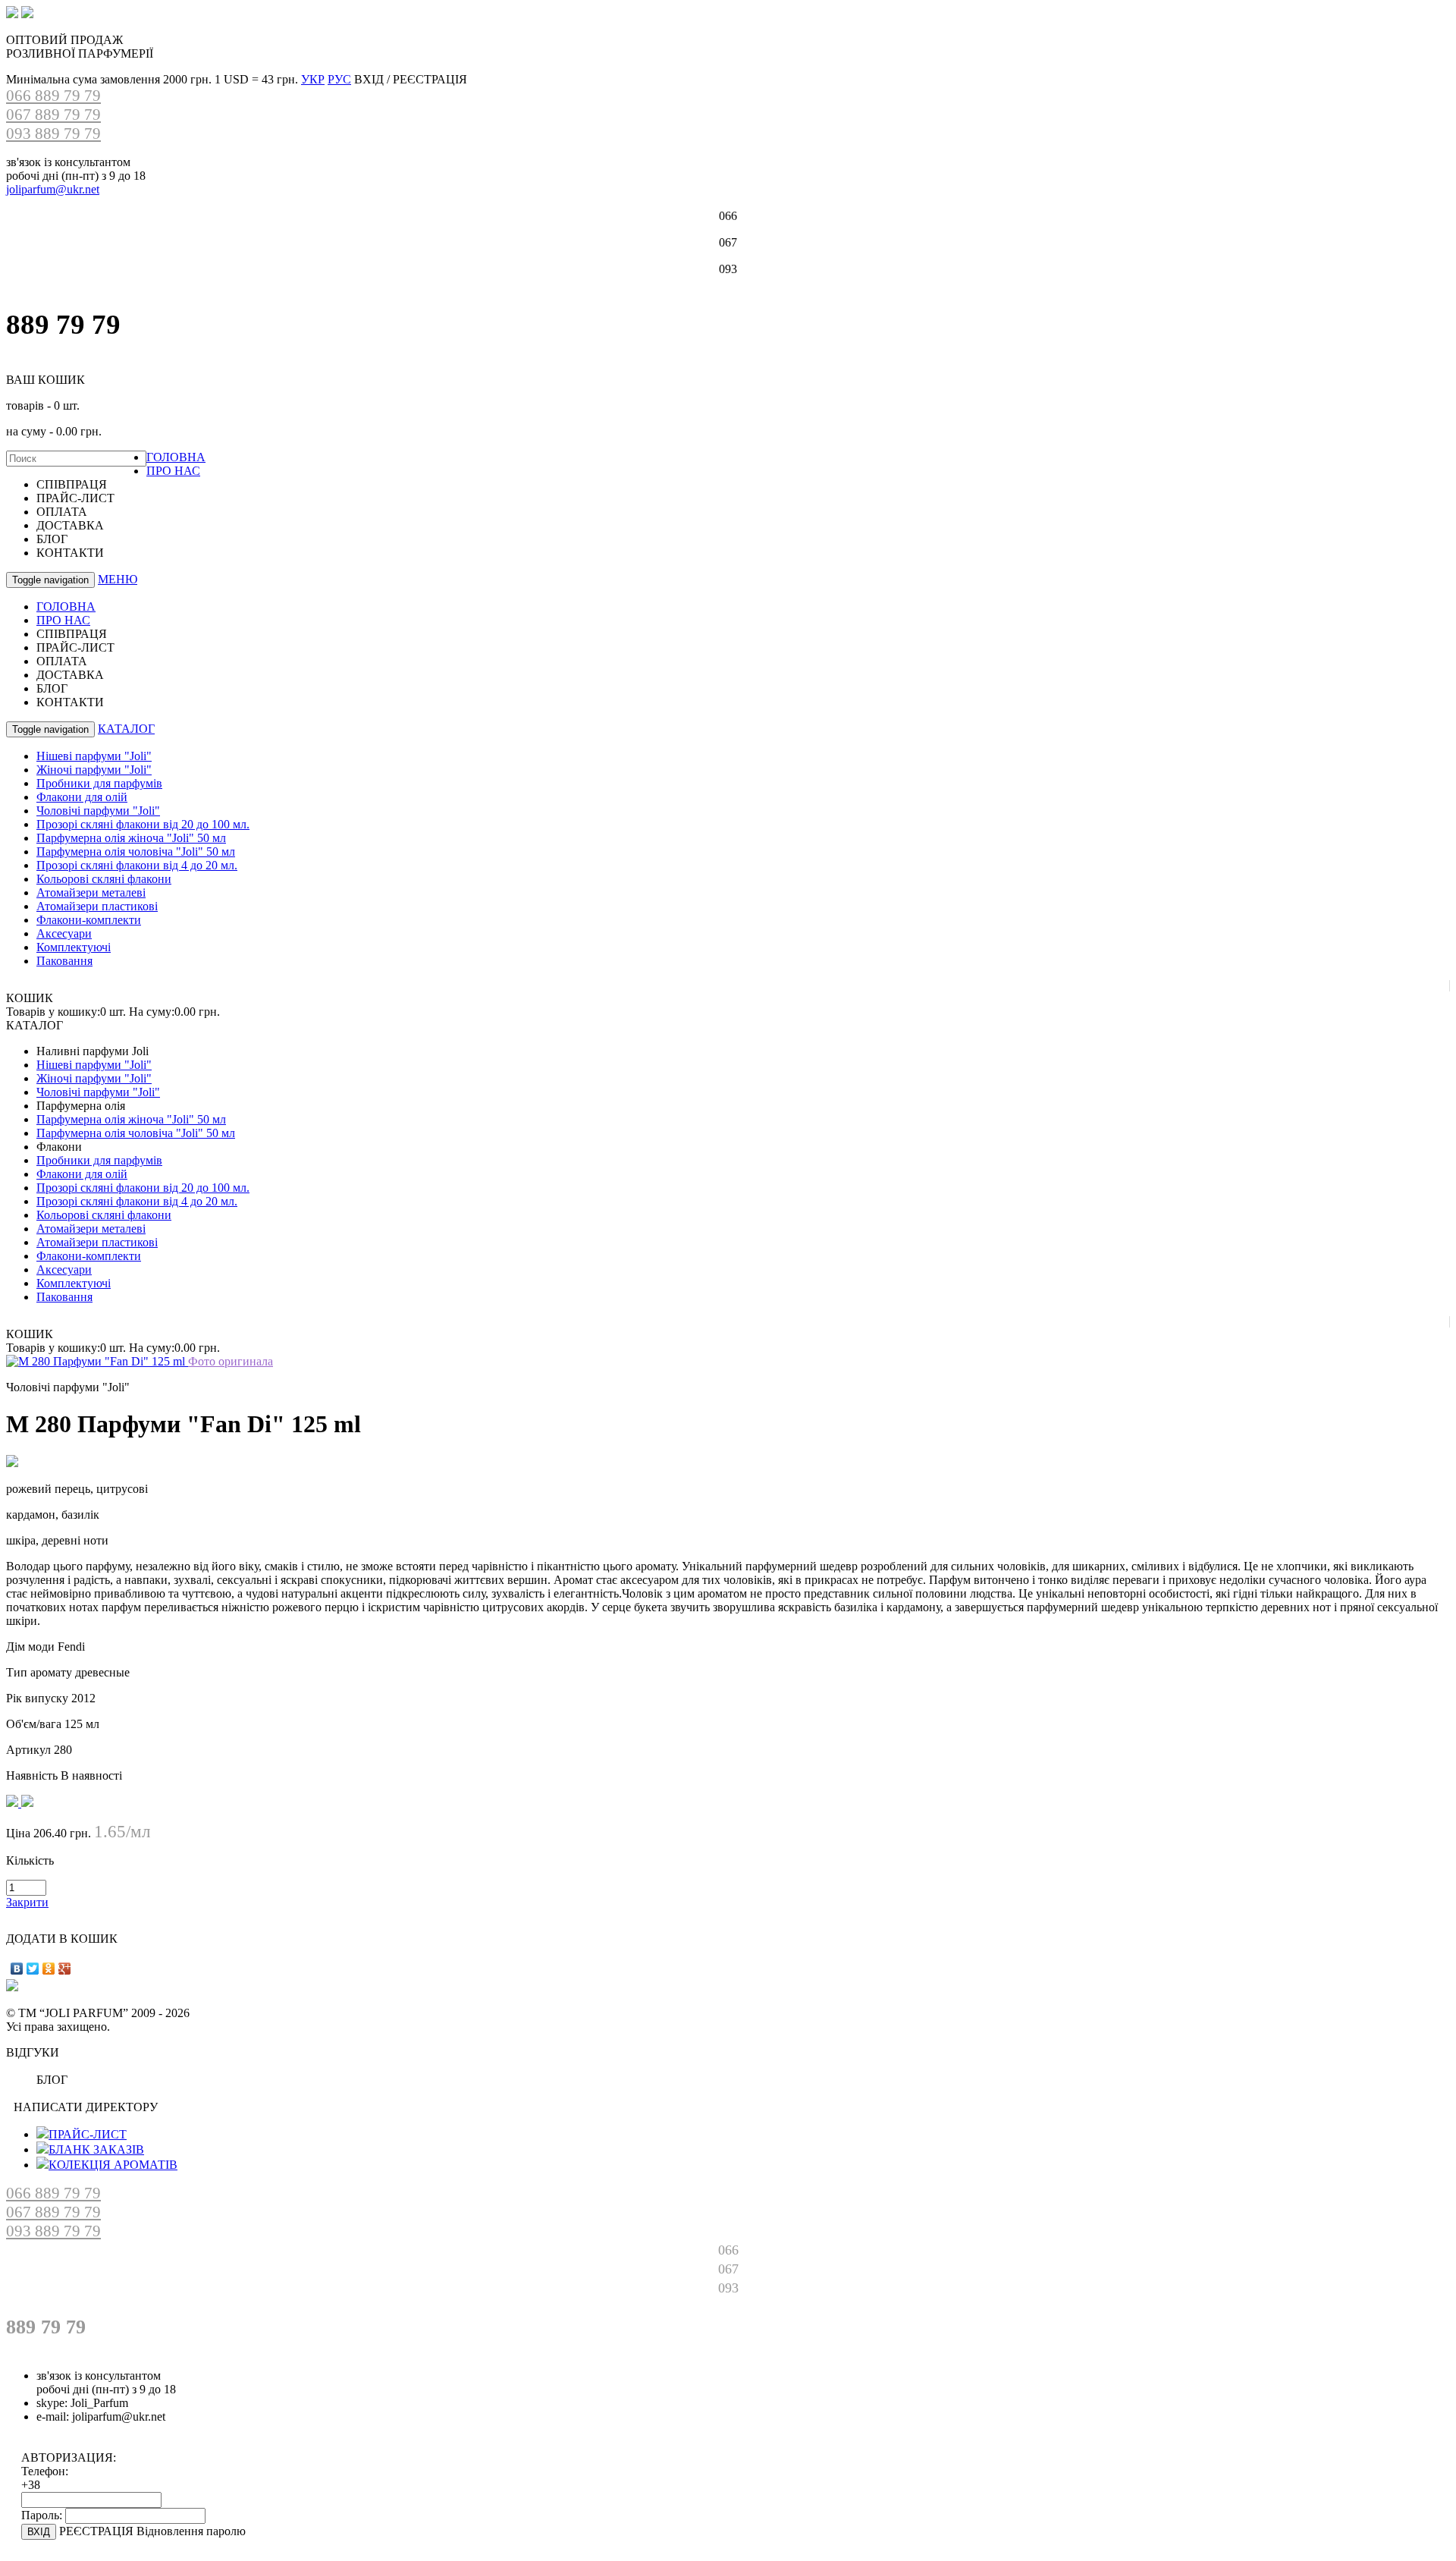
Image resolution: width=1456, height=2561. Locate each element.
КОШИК (30, 998)
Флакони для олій (82, 797)
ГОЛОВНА (176, 457)
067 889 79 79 (53, 115)
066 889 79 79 (53, 96)
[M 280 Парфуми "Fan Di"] (97, 1361)
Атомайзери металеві (91, 892)
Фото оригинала (231, 1361)
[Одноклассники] (49, 1969)
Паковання (64, 961)
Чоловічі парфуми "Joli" (98, 811)
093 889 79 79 (53, 134)
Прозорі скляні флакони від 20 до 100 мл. (143, 824)
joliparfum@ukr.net (53, 189)
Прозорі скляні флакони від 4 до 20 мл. (137, 865)
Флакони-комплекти (89, 920)
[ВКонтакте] (17, 1969)
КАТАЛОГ (126, 729)
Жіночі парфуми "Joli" (94, 770)
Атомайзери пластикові (97, 906)
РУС (339, 79)
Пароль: (42, 2515)
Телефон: (45, 2471)
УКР (313, 79)
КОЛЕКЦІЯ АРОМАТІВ (113, 2165)
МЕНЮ (118, 579)
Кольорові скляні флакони (104, 879)
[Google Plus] (65, 1969)
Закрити (27, 1902)
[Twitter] (33, 1969)
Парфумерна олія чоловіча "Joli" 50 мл (136, 852)
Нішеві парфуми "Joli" (94, 756)
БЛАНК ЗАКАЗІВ (96, 2149)
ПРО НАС (173, 471)
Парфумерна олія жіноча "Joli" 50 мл (131, 838)
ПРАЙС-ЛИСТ (88, 2134)
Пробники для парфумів (99, 783)
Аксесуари (64, 933)
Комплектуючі (74, 947)
